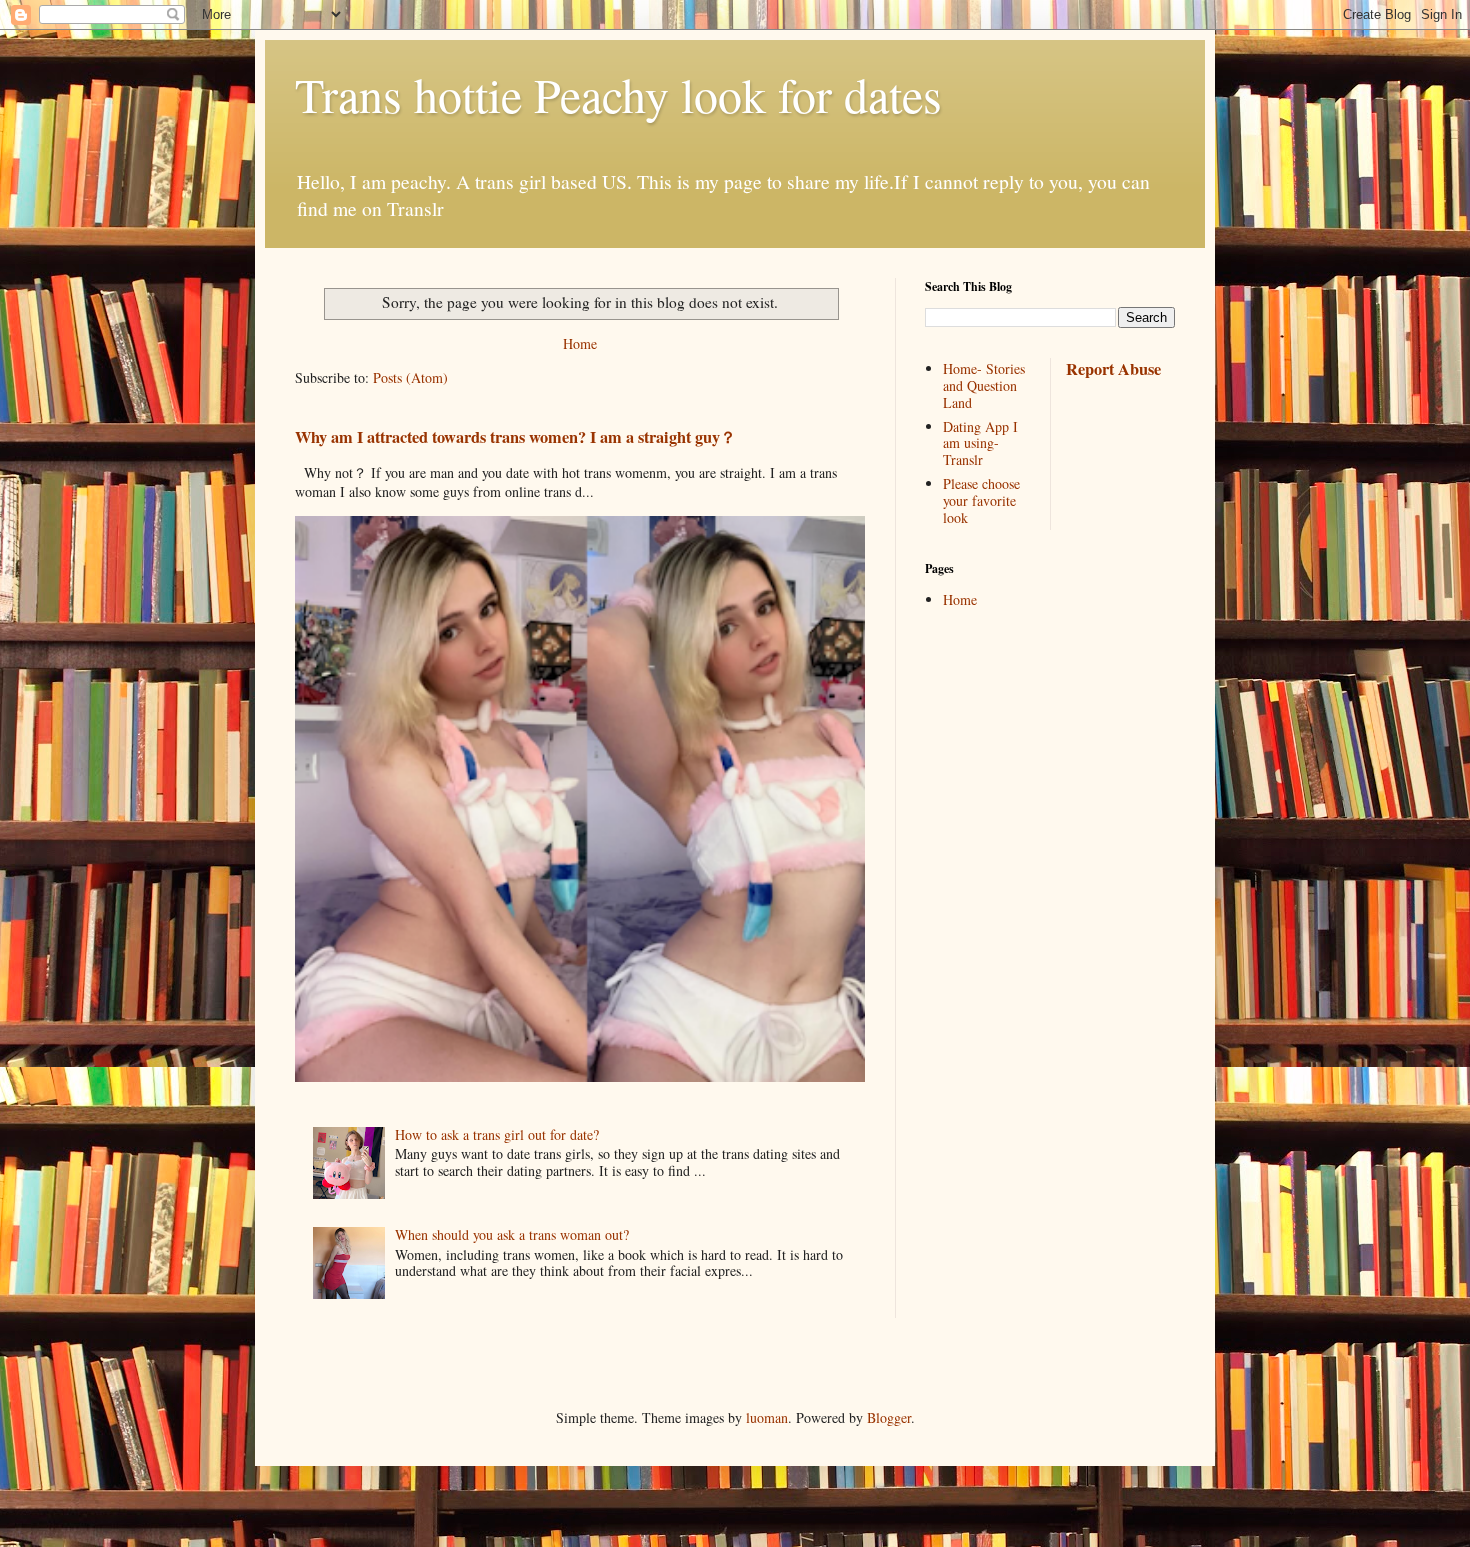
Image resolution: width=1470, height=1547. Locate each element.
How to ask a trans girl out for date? (497, 1134)
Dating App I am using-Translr (980, 443)
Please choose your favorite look (981, 500)
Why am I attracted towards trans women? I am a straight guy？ (515, 437)
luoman (767, 1417)
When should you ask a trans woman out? (512, 1234)
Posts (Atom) (410, 377)
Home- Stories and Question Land (984, 385)
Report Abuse (1113, 369)
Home (580, 343)
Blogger (889, 1417)
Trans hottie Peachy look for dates (618, 94)
